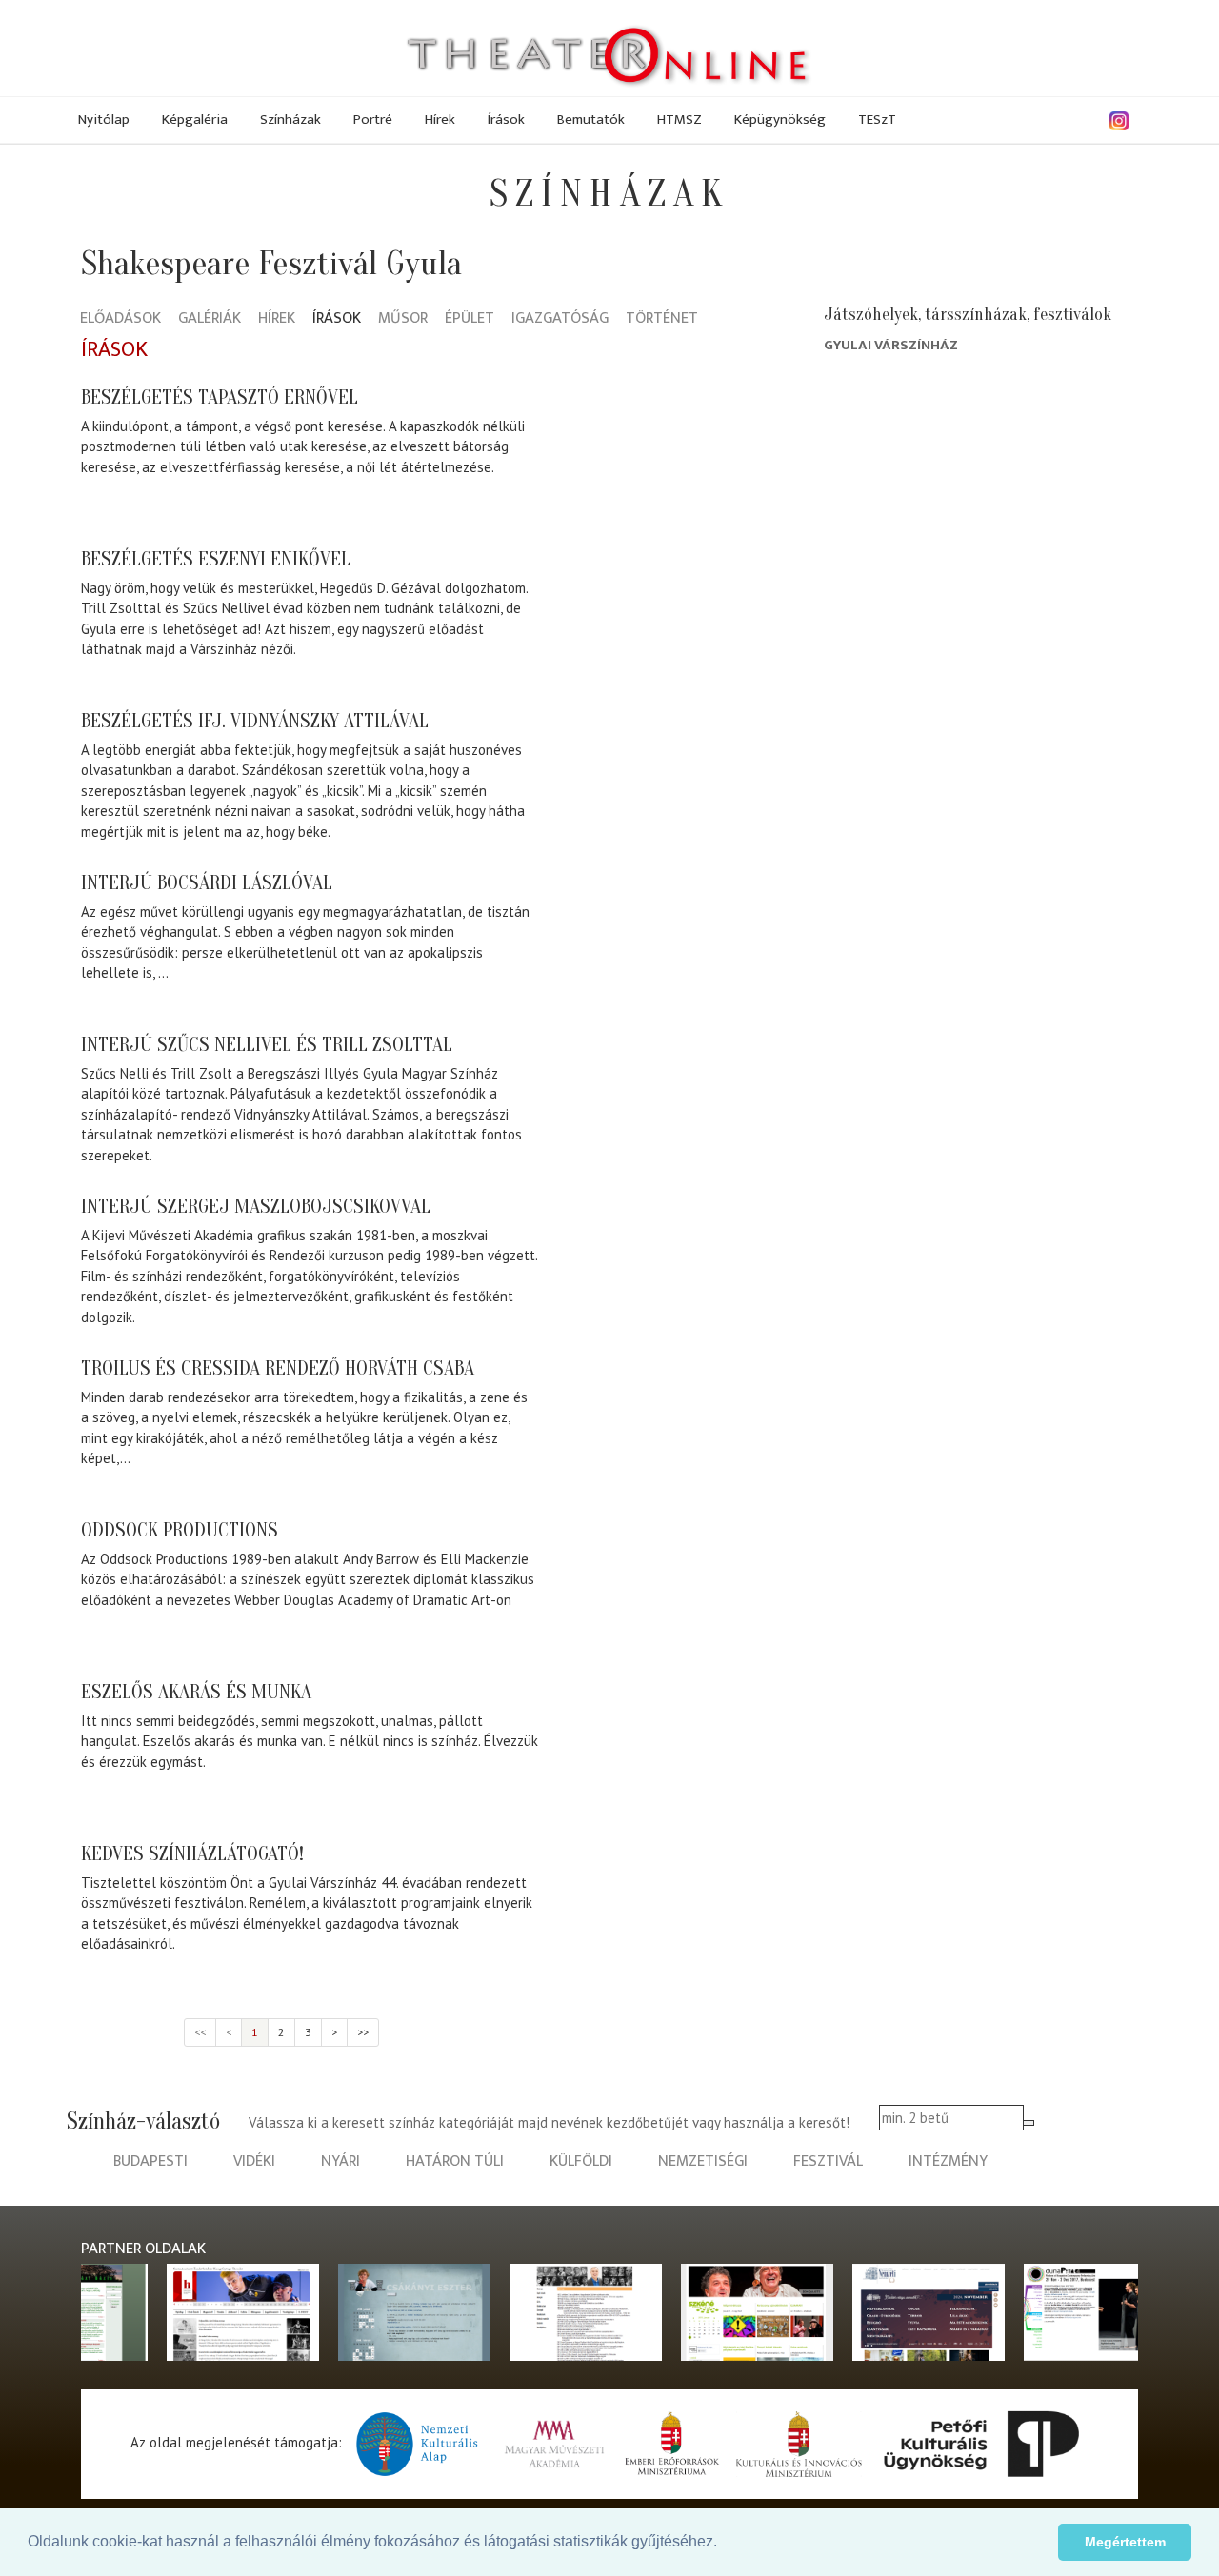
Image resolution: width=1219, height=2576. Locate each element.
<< (200, 2032)
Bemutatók (591, 119)
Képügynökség (780, 119)
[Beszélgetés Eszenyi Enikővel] (652, 614)
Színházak (290, 119)
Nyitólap (104, 119)
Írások (506, 119)
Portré (373, 119)
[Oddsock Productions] (652, 1585)
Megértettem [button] (1125, 2542)
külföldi (581, 2161)
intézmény (948, 2161)
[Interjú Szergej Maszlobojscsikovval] (652, 1261)
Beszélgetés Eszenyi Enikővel (216, 559)
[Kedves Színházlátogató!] (652, 1909)
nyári (340, 2161)
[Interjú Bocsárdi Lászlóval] (652, 938)
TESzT (877, 119)
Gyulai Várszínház (891, 345)
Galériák (210, 319)
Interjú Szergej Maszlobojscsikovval (256, 1206)
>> (363, 2032)
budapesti (150, 2161)
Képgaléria (195, 119)
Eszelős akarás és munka (196, 1692)
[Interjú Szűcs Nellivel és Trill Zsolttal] (652, 1100)
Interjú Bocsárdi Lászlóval (207, 882)
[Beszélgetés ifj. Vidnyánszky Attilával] (652, 776)
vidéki (254, 2161)
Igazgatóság (560, 319)
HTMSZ (679, 119)
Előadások (120, 319)
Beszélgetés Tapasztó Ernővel (220, 397)
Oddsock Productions (180, 1530)
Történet (662, 319)
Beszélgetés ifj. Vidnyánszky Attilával (255, 721)
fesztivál (828, 2161)
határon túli (455, 2161)
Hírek (440, 119)
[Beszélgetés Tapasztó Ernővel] (652, 452)
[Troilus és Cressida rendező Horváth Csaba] (652, 1423)
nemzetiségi (703, 2161)
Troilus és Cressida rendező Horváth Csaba (278, 1368)
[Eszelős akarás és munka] (652, 1747)
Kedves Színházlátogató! (192, 1853)
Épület (470, 319)
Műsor (403, 319)
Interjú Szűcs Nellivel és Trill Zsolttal (267, 1044)
